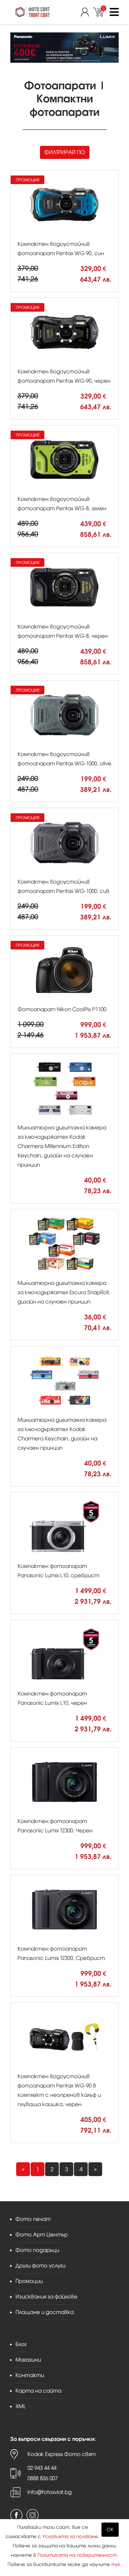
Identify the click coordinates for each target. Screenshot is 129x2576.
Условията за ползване (70, 2537)
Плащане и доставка (45, 2312)
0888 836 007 (43, 2478)
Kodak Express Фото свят (62, 2454)
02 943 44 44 (42, 2468)
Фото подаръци (37, 2250)
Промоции (29, 2281)
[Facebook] (16, 2515)
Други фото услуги (40, 2266)
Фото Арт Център (42, 2235)
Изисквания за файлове (46, 2297)
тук (116, 2564)
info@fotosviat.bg (50, 2492)
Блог (21, 2344)
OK (110, 2530)
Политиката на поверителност (77, 2555)
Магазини (28, 2360)
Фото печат (33, 2219)
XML (21, 2406)
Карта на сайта (38, 2391)
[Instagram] (33, 2515)
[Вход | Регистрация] (87, 12)
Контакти (30, 2375)
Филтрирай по (65, 152)
